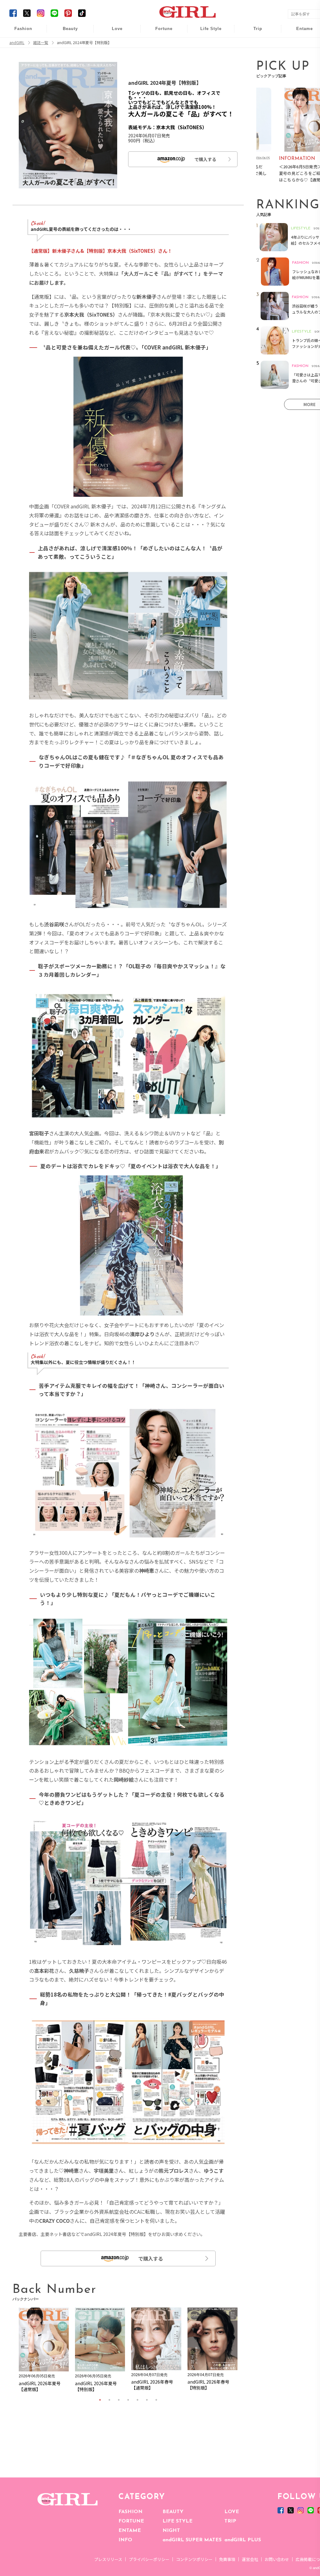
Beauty (70, 29)
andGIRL (17, 43)
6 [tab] (147, 2400)
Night (113, 56)
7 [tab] (156, 2400)
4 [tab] (128, 2400)
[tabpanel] (44, 2352)
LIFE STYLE (177, 2521)
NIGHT (171, 2531)
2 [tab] (109, 2400)
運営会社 (250, 2559)
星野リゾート (253, 44)
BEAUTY (173, 2512)
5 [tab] (137, 2400)
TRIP (230, 2521)
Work (207, 44)
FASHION (130, 2512)
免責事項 (227, 2559)
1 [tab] (100, 2400)
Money (207, 32)
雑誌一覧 (41, 43)
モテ (113, 44)
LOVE (232, 2512)
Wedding (113, 32)
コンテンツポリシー (194, 2559)
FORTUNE (131, 2521)
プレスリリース (108, 2559)
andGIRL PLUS (243, 2540)
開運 (160, 32)
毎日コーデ (19, 32)
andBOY (300, 32)
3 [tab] (119, 2400)
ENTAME (130, 2531)
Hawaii (254, 32)
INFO (125, 2540)
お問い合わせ (277, 2559)
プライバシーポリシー (149, 2559)
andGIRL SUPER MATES (192, 2540)
